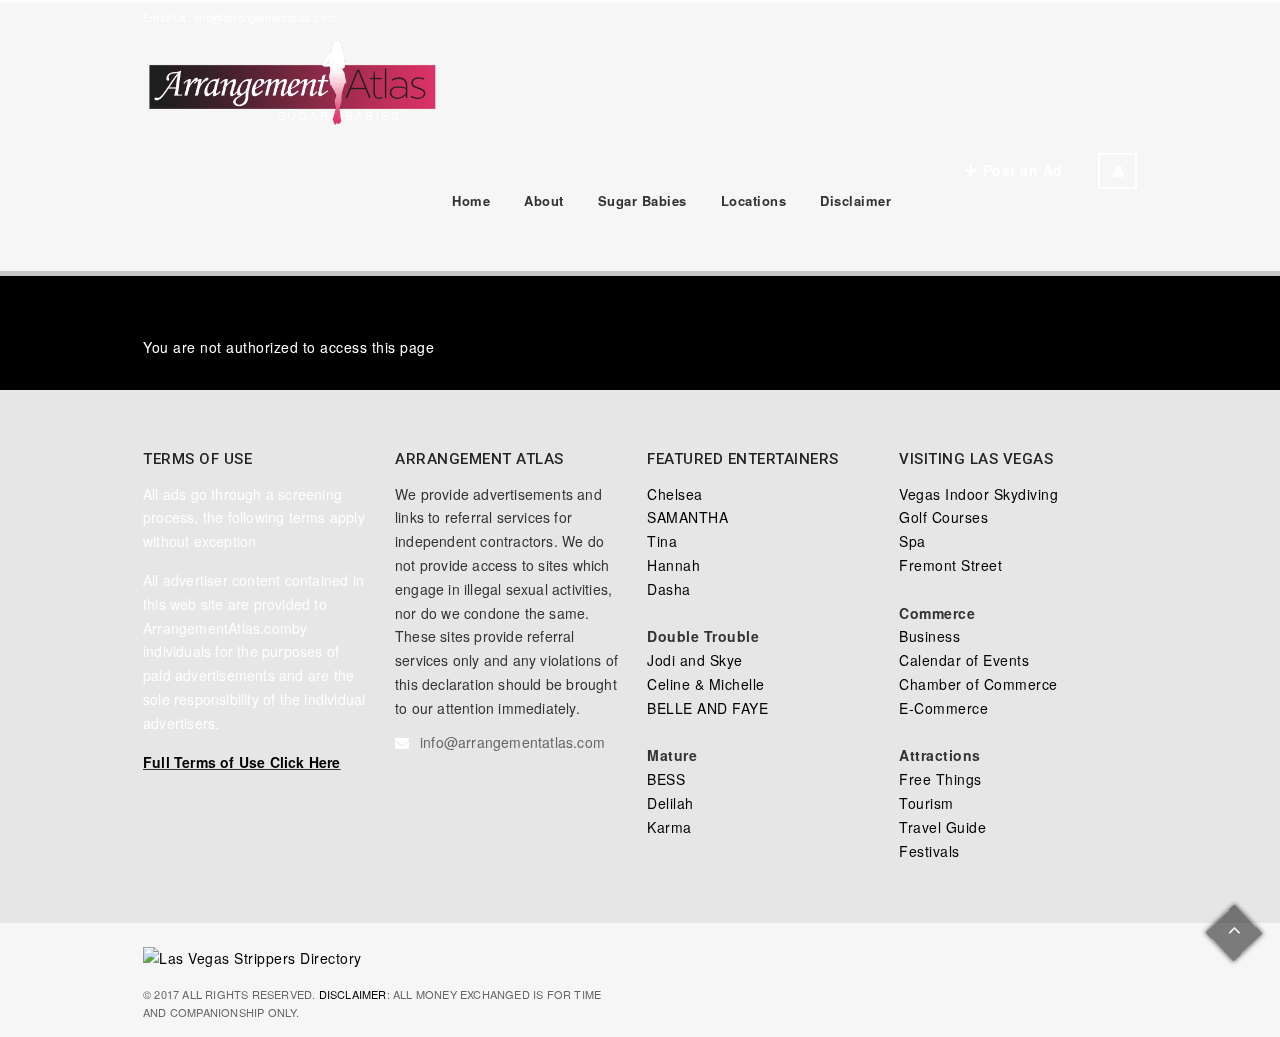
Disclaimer (855, 200)
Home (471, 200)
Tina (662, 541)
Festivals (929, 851)
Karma (669, 827)
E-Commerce (943, 708)
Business (929, 636)
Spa (912, 541)
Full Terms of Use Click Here (242, 762)
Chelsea (675, 494)
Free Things (940, 779)
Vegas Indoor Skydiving (978, 494)
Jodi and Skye (695, 660)
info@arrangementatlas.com (265, 17)
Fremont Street (950, 565)
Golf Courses (943, 517)
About (544, 200)
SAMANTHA (687, 517)
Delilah (670, 803)
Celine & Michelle (706, 684)
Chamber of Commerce (978, 684)
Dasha (669, 589)
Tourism (926, 803)
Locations (754, 200)
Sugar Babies (642, 200)
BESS (666, 779)
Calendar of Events (964, 660)
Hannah (673, 565)
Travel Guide (942, 827)
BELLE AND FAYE (707, 708)
